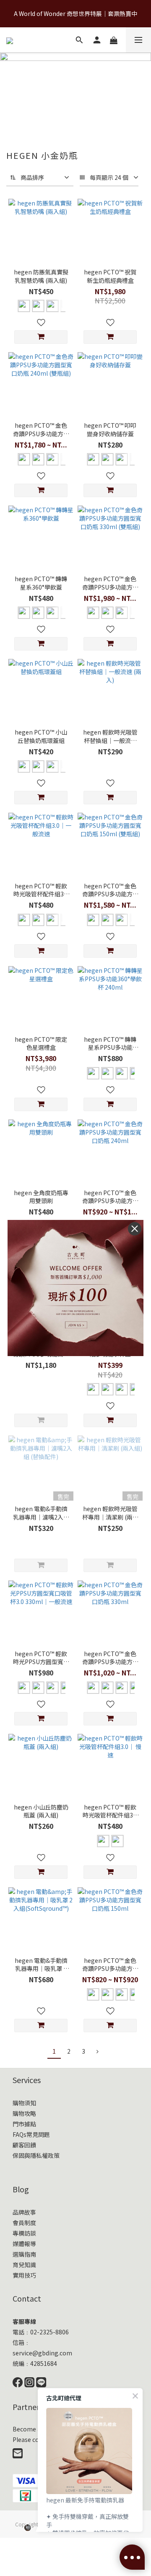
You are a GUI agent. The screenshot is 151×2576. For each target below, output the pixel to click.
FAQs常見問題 (31, 2134)
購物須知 (24, 2103)
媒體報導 (24, 2244)
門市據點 (24, 2124)
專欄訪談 (24, 2233)
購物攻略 (24, 2113)
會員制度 (24, 2223)
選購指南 (24, 2254)
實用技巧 (24, 2275)
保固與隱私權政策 (36, 2155)
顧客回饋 (24, 2145)
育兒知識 (24, 2265)
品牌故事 (24, 2212)
